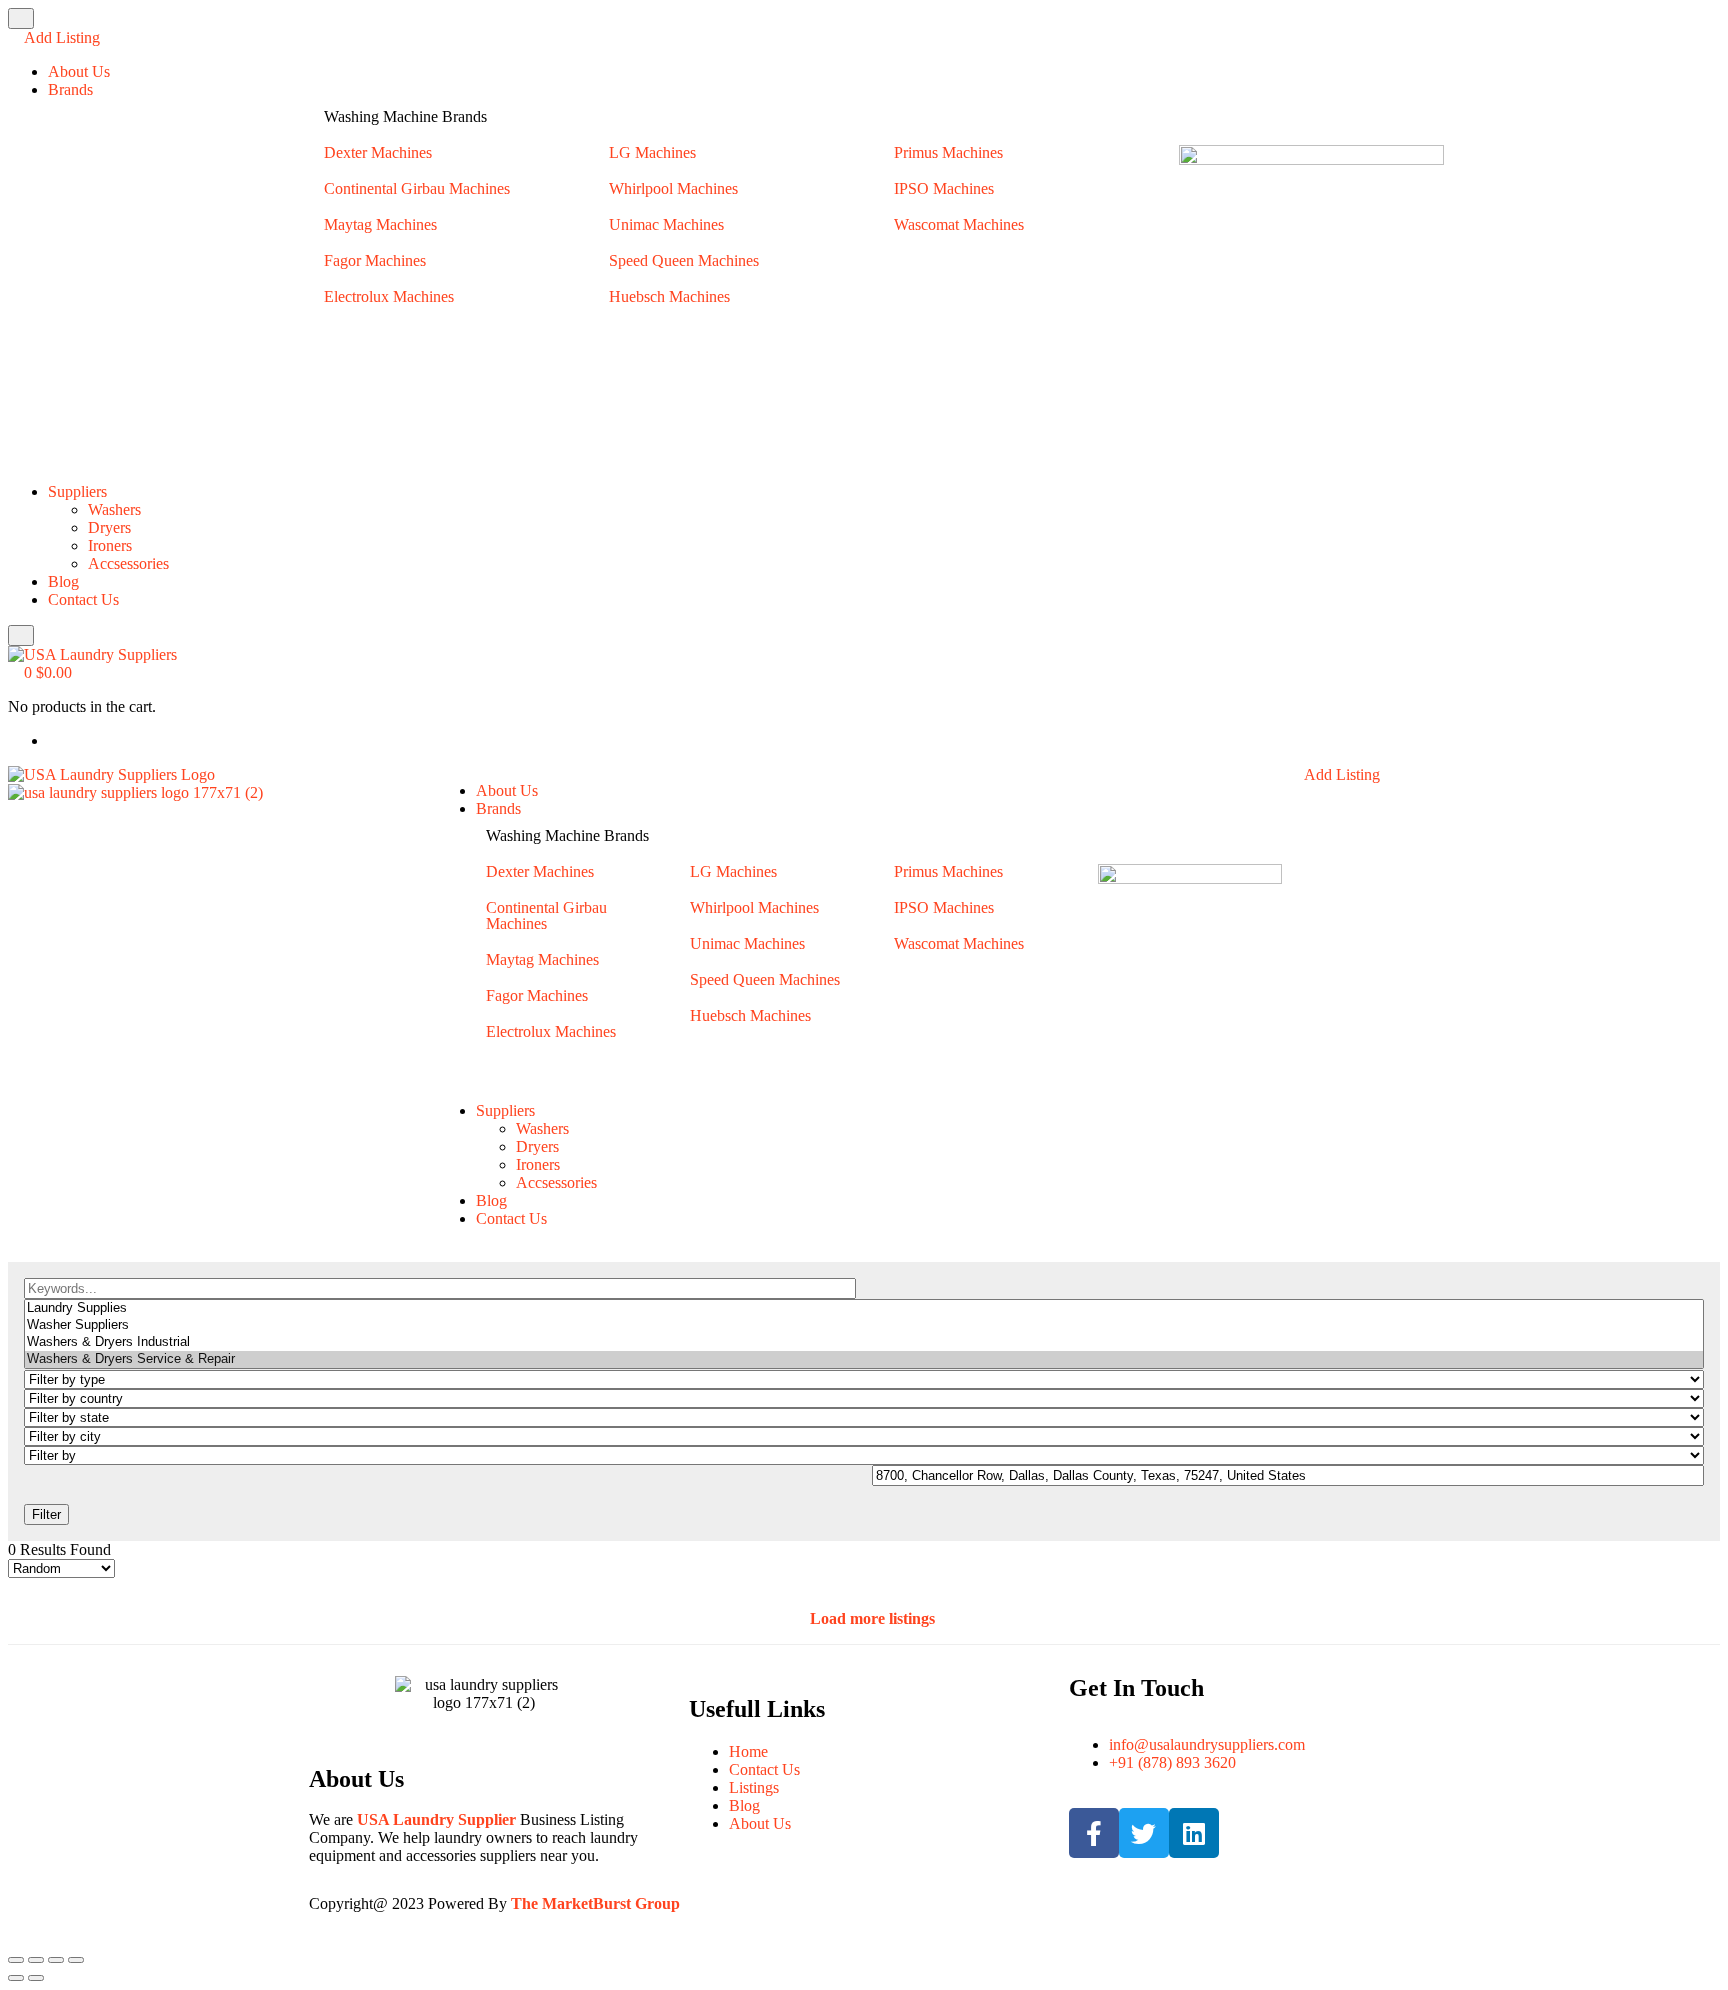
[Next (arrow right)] (36, 1978)
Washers (114, 509)
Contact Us (83, 599)
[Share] (56, 1960)
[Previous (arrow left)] (16, 1978)
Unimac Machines (666, 224)
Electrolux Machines (389, 296)
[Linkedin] (1194, 1833)
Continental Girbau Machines (417, 188)
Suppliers (77, 491)
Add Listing (60, 37)
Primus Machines (948, 152)
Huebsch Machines (669, 296)
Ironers (110, 545)
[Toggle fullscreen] (36, 1960)
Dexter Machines (378, 152)
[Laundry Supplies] (864, 1308)
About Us (79, 71)
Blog (63, 581)
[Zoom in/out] (16, 1960)
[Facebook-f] (1094, 1833)
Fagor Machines (375, 260)
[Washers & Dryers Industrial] (864, 1342)
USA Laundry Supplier (436, 1819)
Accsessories (128, 563)
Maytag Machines (380, 224)
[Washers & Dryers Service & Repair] (864, 1359)
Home (748, 1751)
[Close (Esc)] (76, 1960)
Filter (46, 1514)
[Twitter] (1144, 1833)
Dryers (109, 527)
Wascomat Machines (959, 224)
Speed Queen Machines (684, 260)
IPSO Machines (944, 188)
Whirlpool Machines (673, 188)
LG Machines (652, 152)
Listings (754, 1787)
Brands (70, 89)
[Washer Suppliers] (864, 1325)
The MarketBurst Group (595, 1903)
